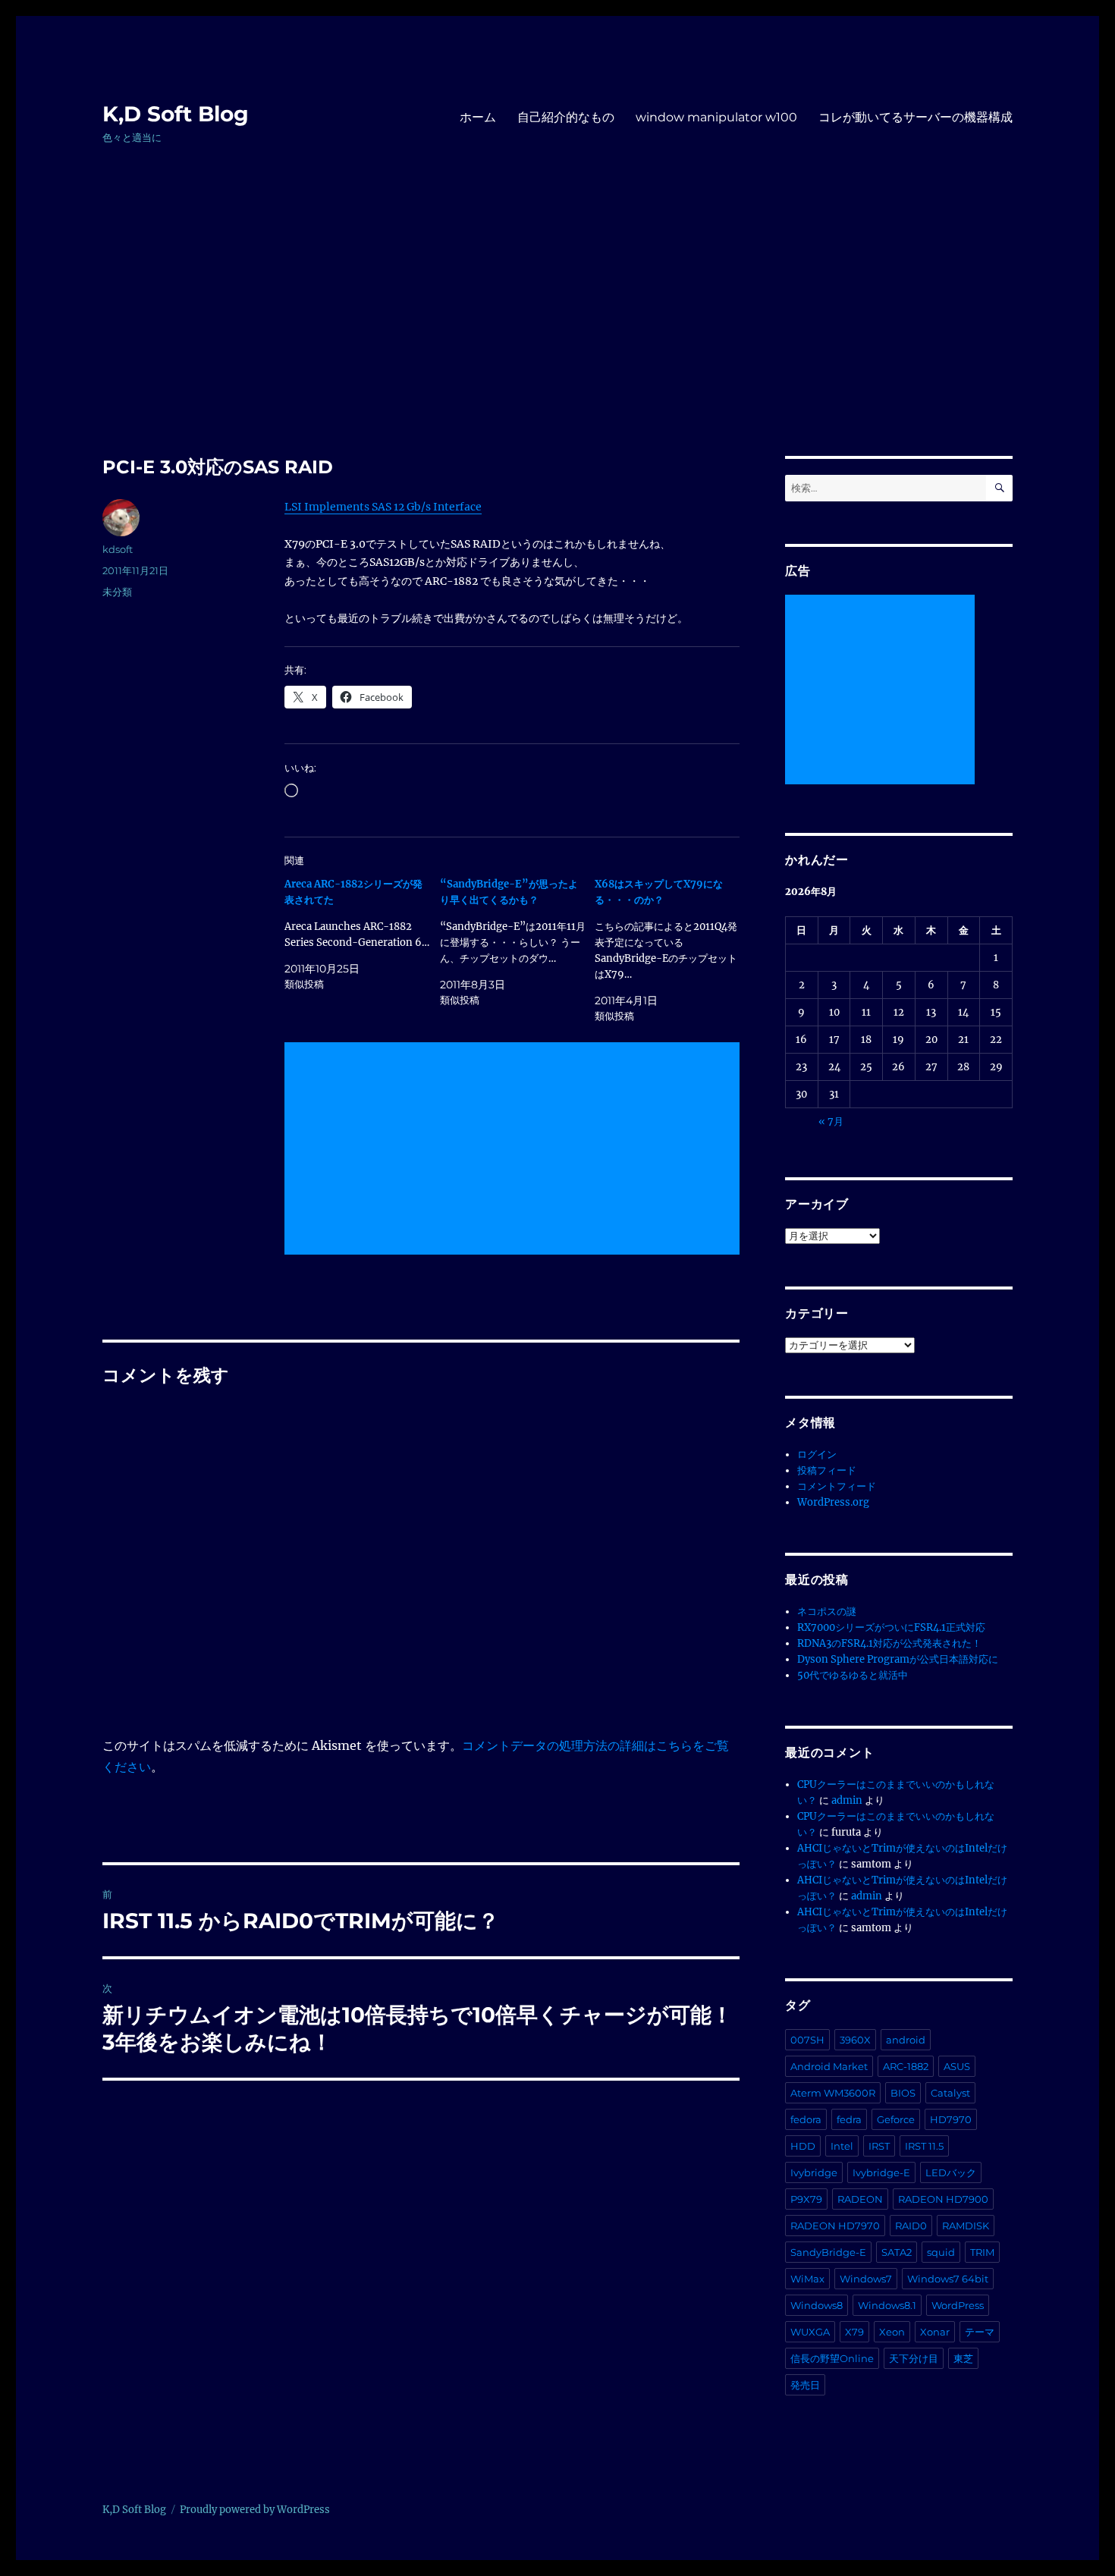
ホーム (478, 117)
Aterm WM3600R (833, 2093)
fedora (806, 2119)
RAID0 (911, 2226)
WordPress (958, 2305)
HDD (803, 2146)
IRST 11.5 (924, 2146)
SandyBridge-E (828, 2252)
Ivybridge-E (881, 2172)
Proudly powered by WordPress (255, 2510)
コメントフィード (837, 1486)
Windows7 (866, 2279)
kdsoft (118, 549)
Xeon (892, 2332)
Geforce (896, 2119)
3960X (855, 2040)
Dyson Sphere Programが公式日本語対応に (898, 1659)
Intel (842, 2146)
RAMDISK (966, 2226)
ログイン (817, 1454)
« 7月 (831, 1122)
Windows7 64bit (948, 2279)
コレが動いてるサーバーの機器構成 (916, 117)
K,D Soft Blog (176, 114)
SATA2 (897, 2252)
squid (941, 2252)
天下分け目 (914, 2358)
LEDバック (951, 2172)
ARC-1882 (906, 2066)
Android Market (829, 2066)
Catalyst (950, 2093)
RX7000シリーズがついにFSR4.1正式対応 (891, 1627)
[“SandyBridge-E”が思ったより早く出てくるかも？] (518, 942)
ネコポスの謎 (827, 1612)
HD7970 (951, 2119)
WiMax (807, 2279)
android (906, 2040)
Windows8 (817, 2305)
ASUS (957, 2066)
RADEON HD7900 (943, 2199)
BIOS (903, 2093)
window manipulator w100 (716, 117)
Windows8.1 (887, 2305)
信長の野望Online (832, 2358)
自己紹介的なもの (566, 117)
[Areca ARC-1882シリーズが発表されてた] (362, 934)
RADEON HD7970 (835, 2226)
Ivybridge (814, 2172)
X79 (854, 2332)
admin (847, 1800)
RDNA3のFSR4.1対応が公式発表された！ (889, 1643)
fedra (849, 2119)
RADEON (860, 2199)
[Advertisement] (557, 344)
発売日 (805, 2385)
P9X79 (806, 2199)
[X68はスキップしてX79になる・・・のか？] (672, 950)
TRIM (982, 2252)
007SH (807, 2040)
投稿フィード (827, 1470)
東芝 (963, 2358)
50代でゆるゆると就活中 (853, 1675)
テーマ (980, 2332)
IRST (879, 2146)
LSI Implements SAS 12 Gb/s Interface (383, 507)
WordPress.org (833, 1502)
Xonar (935, 2332)
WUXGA (810, 2332)
